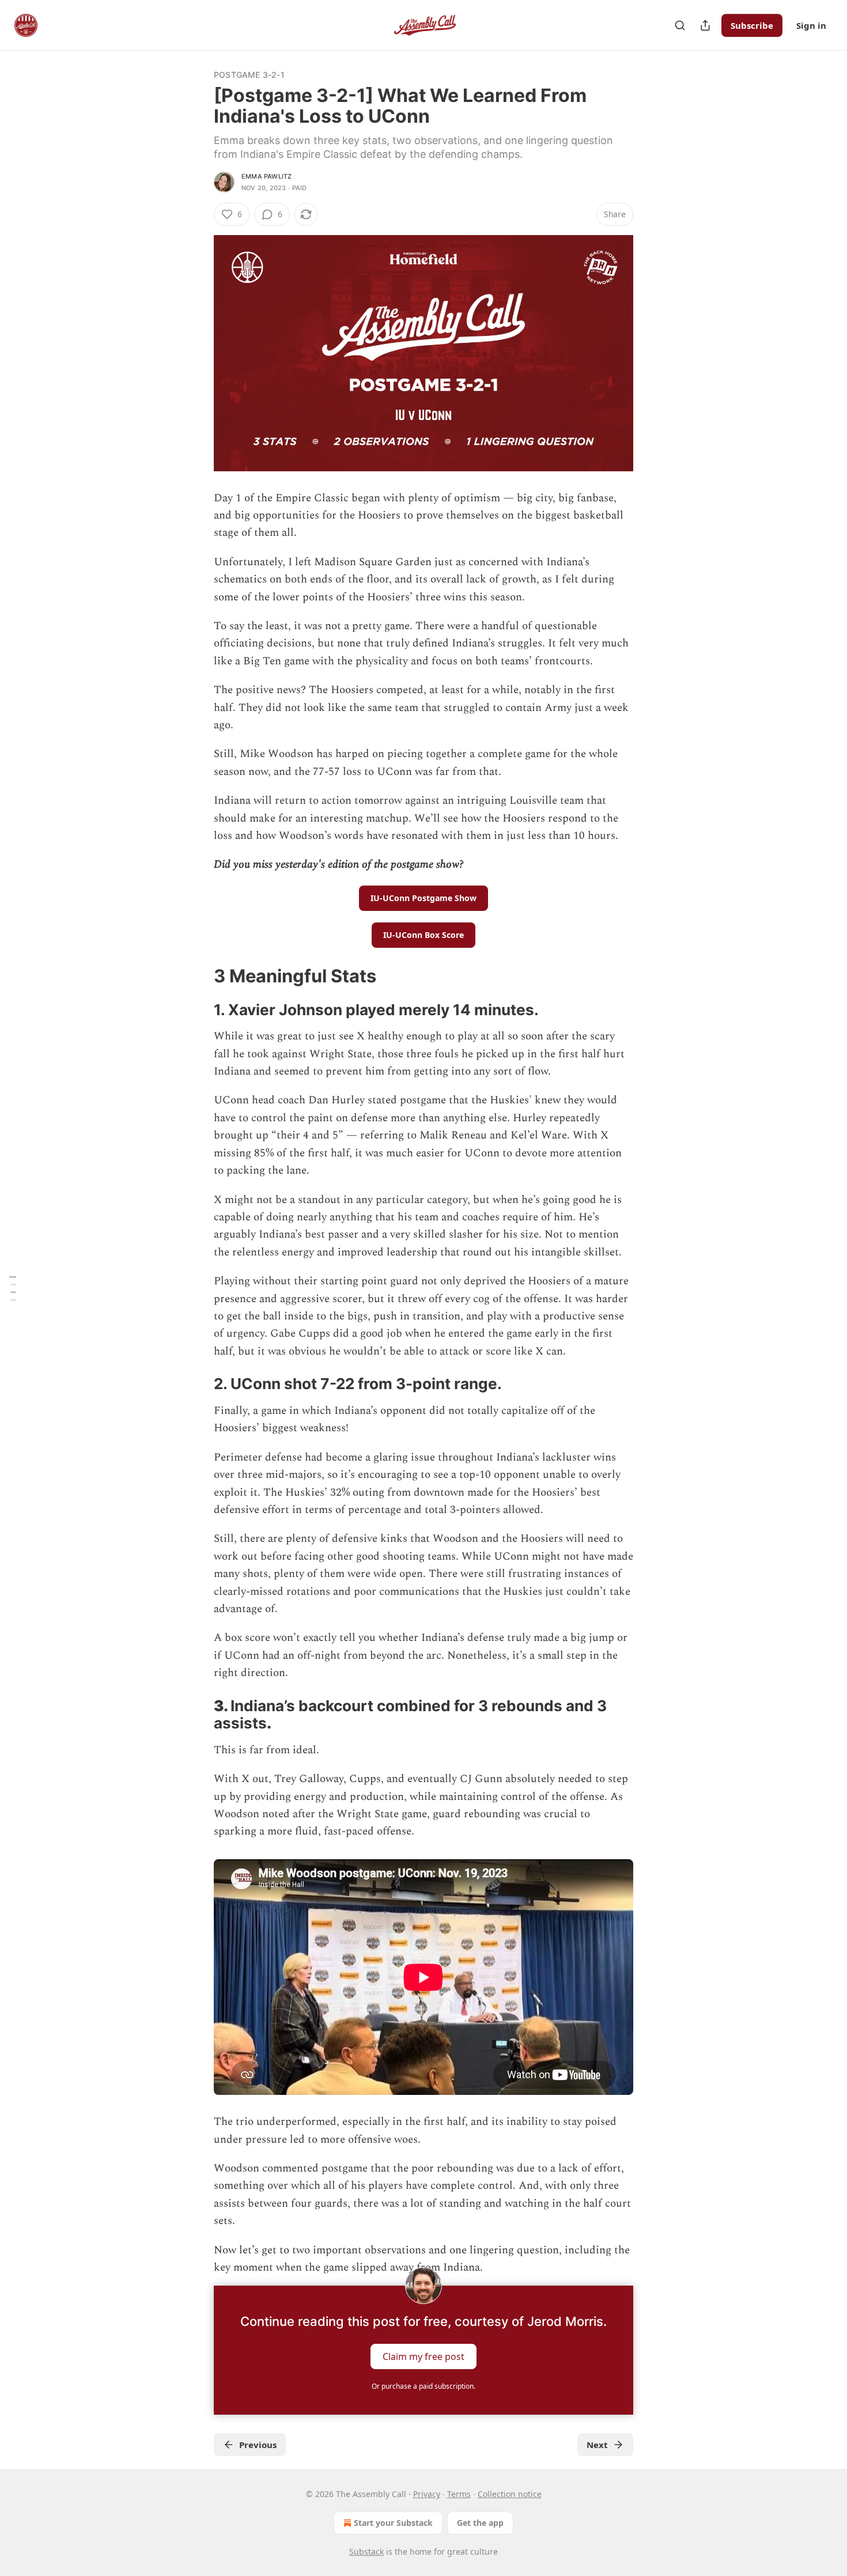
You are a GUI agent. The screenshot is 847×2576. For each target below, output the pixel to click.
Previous (258, 2445)
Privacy (427, 2494)
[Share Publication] (705, 25)
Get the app (480, 2523)
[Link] (198, 976)
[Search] (680, 25)
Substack (366, 2552)
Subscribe (752, 25)
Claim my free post (423, 2356)
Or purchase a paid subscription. (423, 2386)
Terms (459, 2494)
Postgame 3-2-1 (249, 75)
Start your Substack (393, 2523)
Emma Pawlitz (266, 176)
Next (597, 2445)
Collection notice (510, 2494)
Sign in (811, 25)
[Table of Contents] (13, 1288)
